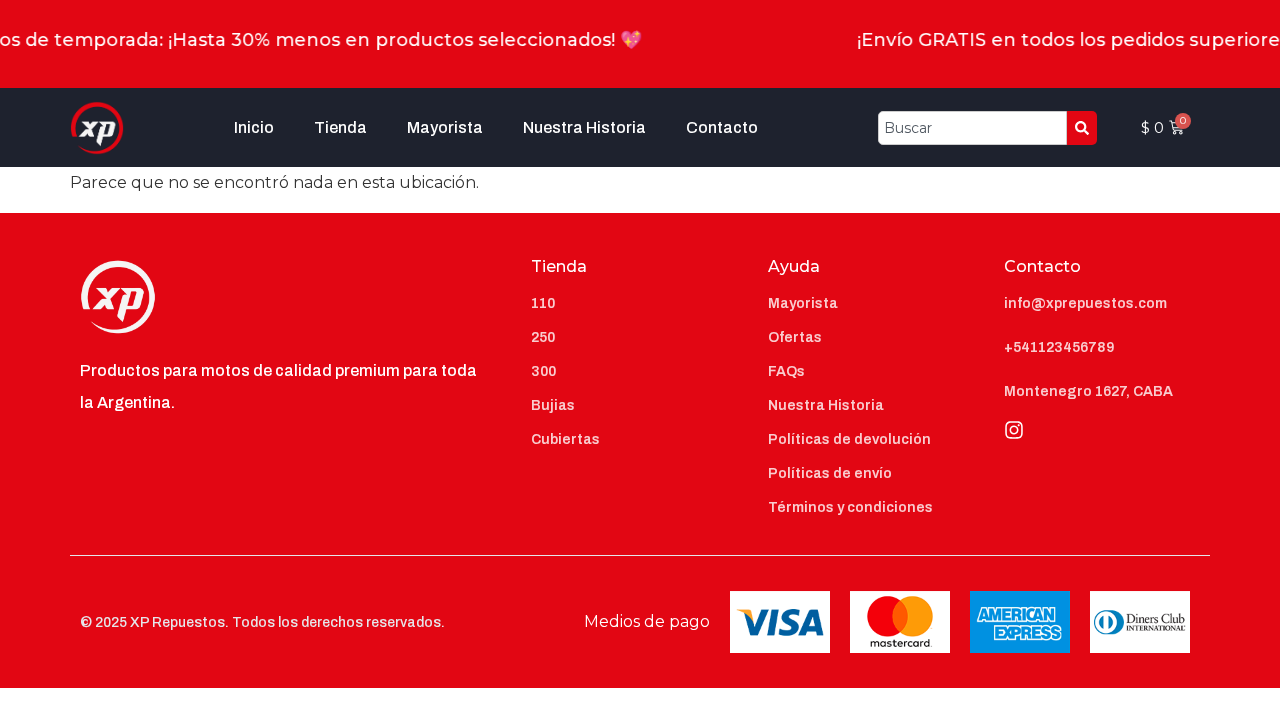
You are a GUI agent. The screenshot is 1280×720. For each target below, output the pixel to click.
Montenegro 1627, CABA (1088, 391)
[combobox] (972, 128)
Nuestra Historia (584, 127)
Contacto (722, 127)
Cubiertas (565, 439)
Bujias (553, 405)
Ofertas (795, 337)
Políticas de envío (830, 473)
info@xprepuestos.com (1085, 303)
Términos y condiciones (850, 507)
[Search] (1082, 128)
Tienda (340, 127)
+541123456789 (1059, 347)
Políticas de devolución (849, 439)
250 (543, 337)
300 (543, 371)
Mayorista (445, 127)
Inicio (254, 127)
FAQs (786, 371)
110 (543, 303)
